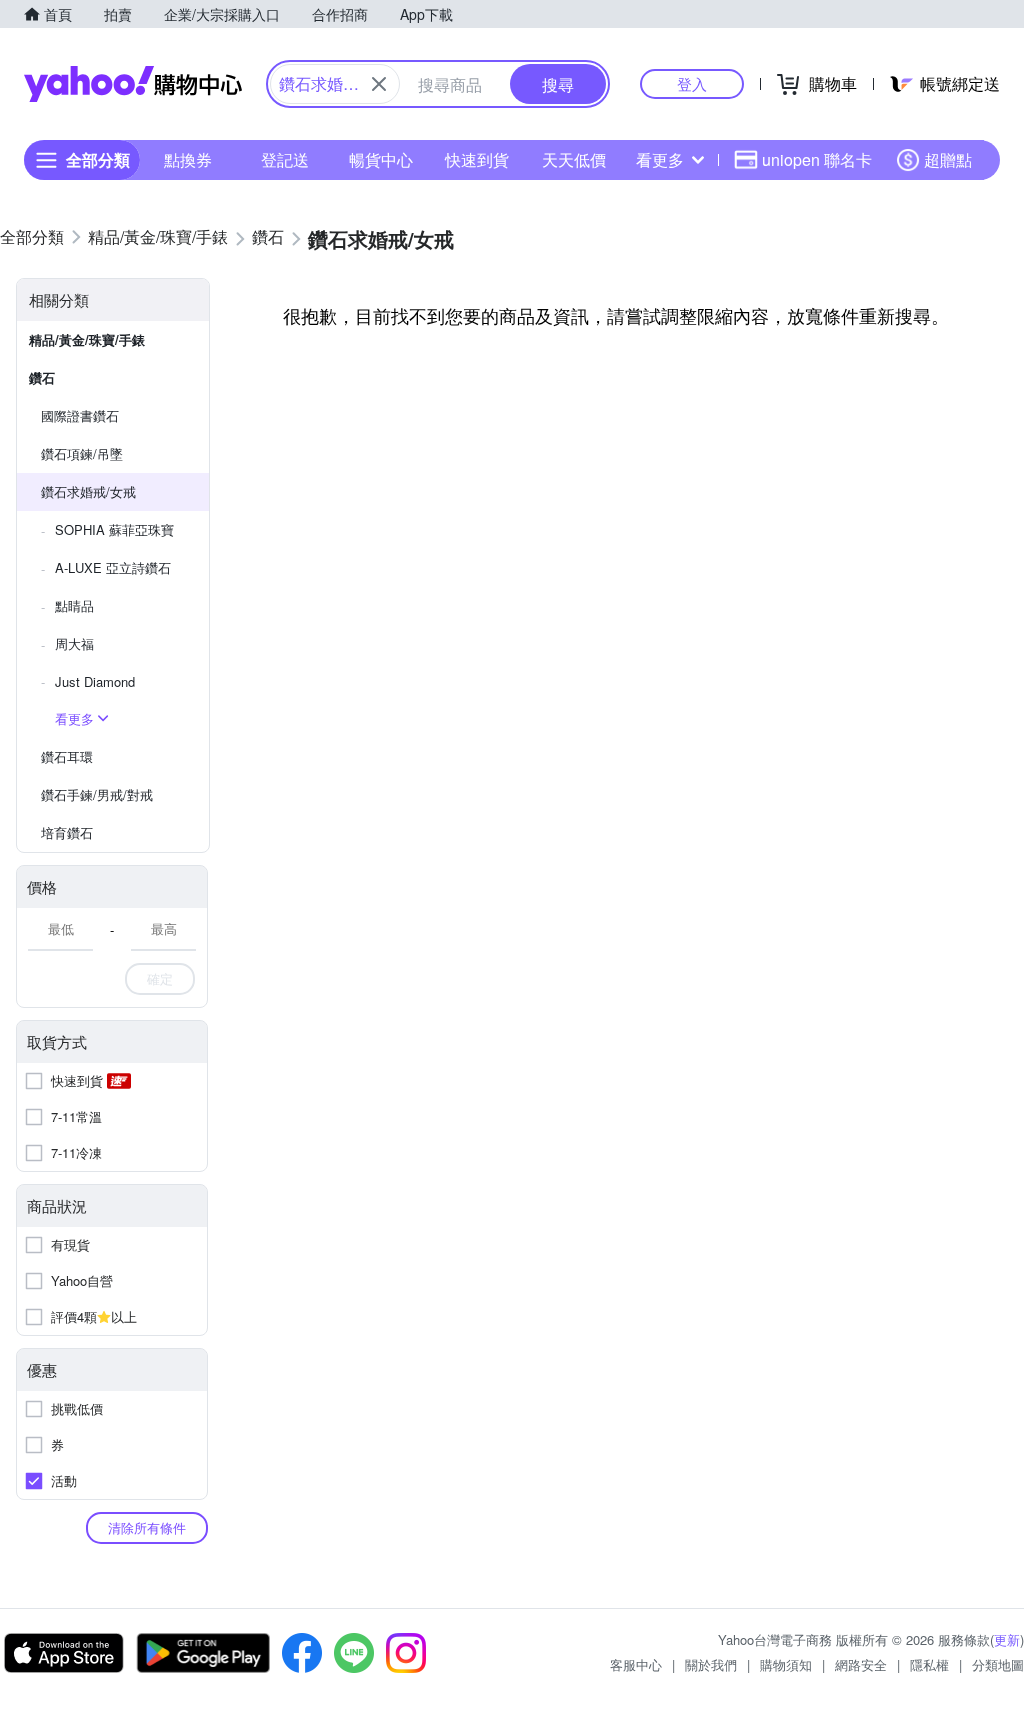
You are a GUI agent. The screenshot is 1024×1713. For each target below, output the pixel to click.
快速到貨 (477, 159)
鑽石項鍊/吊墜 (82, 453)
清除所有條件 (147, 1527)
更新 (1007, 1639)
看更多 (660, 159)
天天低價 (574, 159)
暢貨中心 (381, 159)
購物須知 (786, 1664)
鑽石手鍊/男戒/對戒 (97, 794)
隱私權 (929, 1664)
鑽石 (42, 377)
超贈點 (948, 159)
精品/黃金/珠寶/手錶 (87, 339)
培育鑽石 (67, 832)
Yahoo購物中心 (133, 84)
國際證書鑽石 (80, 415)
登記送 (285, 159)
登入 (692, 83)
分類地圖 (998, 1664)
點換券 (188, 159)
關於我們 (711, 1664)
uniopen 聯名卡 (817, 159)
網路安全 (861, 1664)
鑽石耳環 (67, 756)
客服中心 (636, 1664)
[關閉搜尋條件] (379, 84)
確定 (160, 978)
